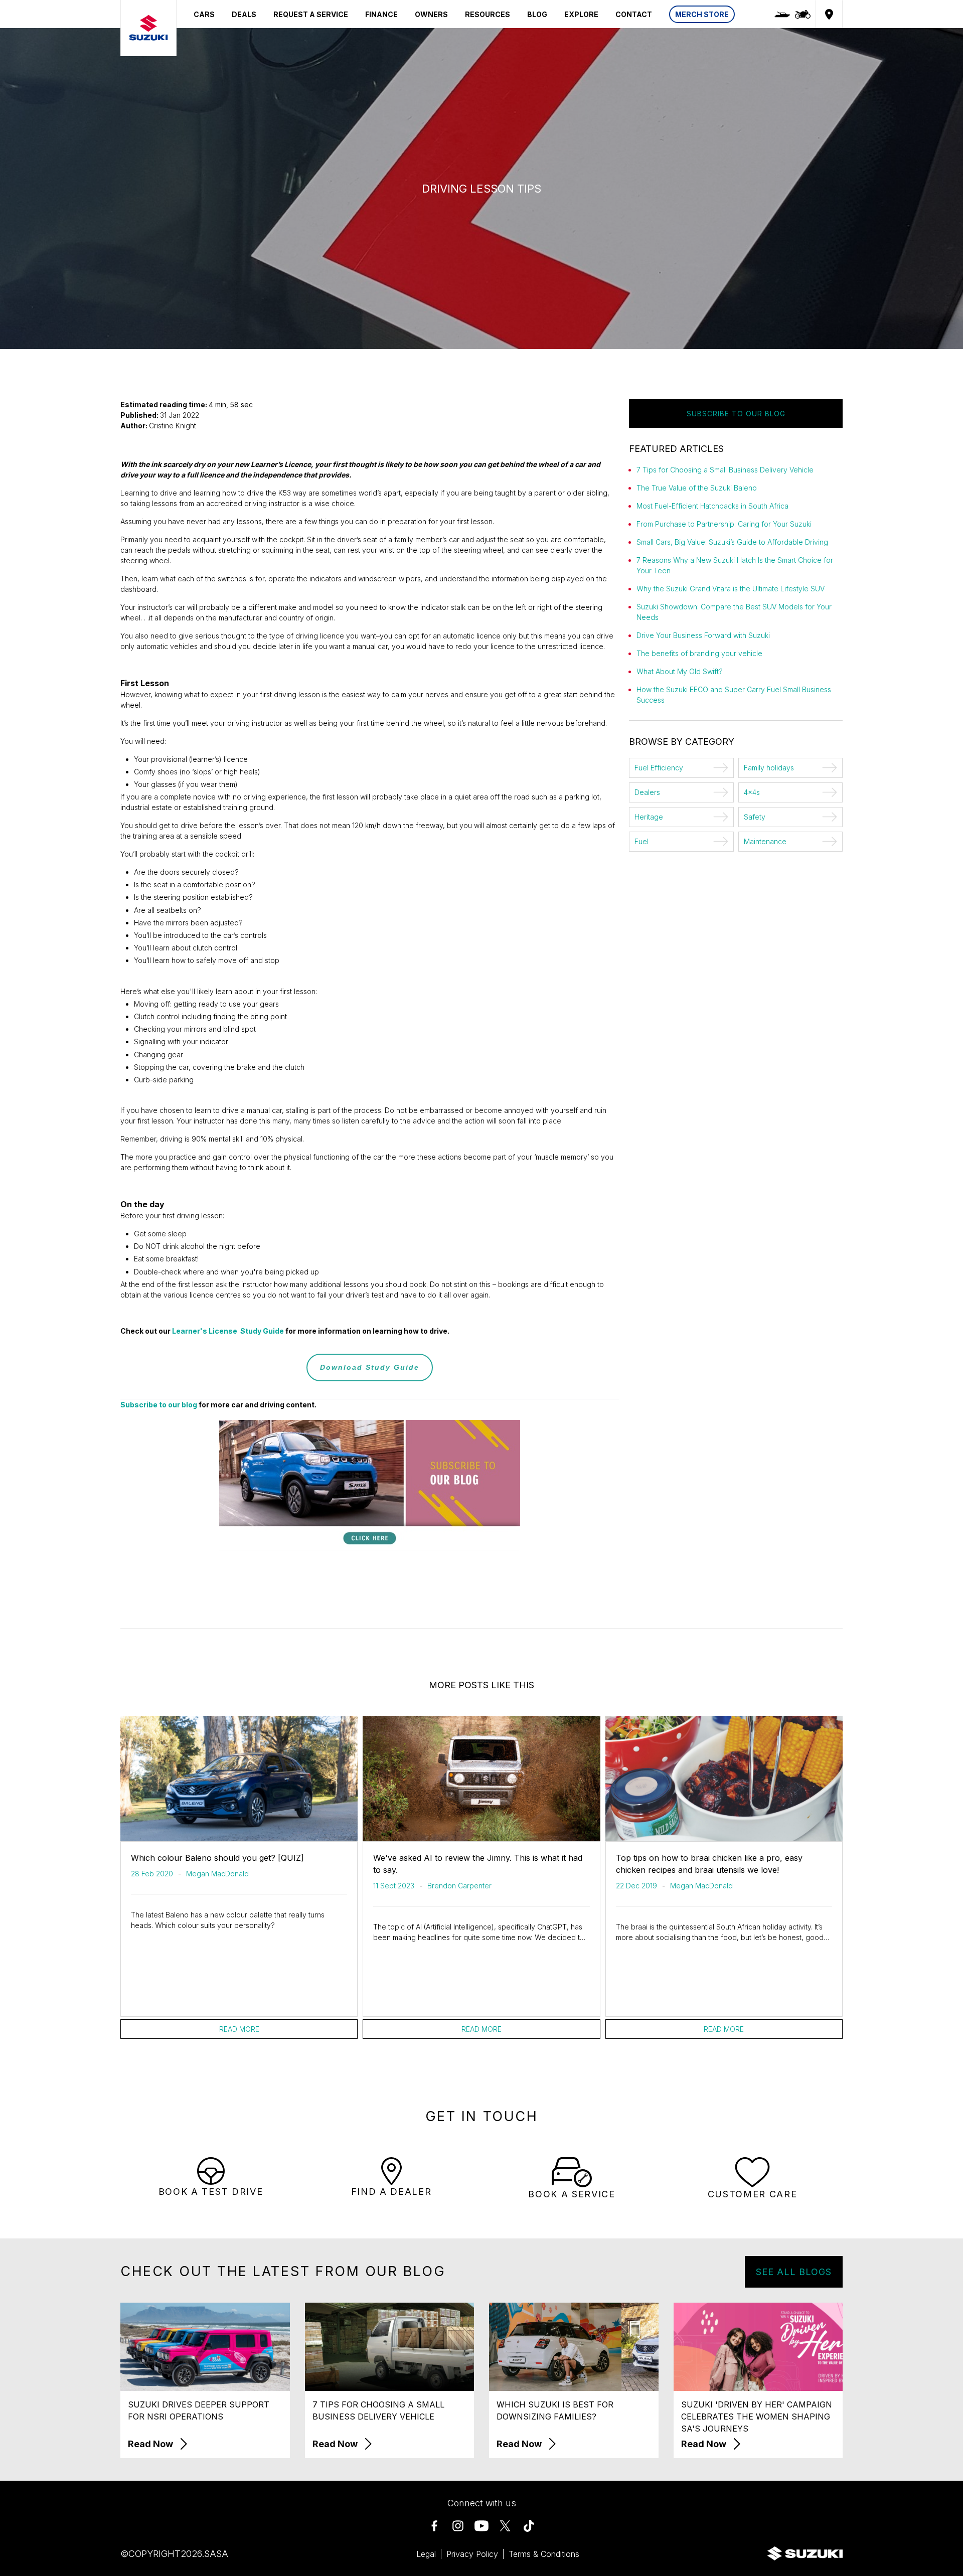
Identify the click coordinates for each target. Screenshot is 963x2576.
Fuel (641, 841)
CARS (204, 14)
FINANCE (381, 14)
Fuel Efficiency (659, 768)
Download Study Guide (370, 1367)
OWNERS (431, 14)
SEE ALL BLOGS (794, 2272)
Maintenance (765, 841)
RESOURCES (488, 14)
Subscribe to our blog (159, 1405)
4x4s (752, 792)
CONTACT (634, 14)
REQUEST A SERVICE (311, 14)
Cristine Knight (173, 426)
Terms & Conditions (544, 2554)
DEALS (244, 14)
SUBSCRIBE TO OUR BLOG (736, 414)
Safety (755, 817)
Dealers (647, 792)
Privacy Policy (472, 2554)
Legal (426, 2554)
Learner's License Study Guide (228, 1331)
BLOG (537, 14)
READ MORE (239, 2029)
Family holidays (769, 768)
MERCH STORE (702, 14)
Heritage (649, 817)
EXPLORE (581, 14)
